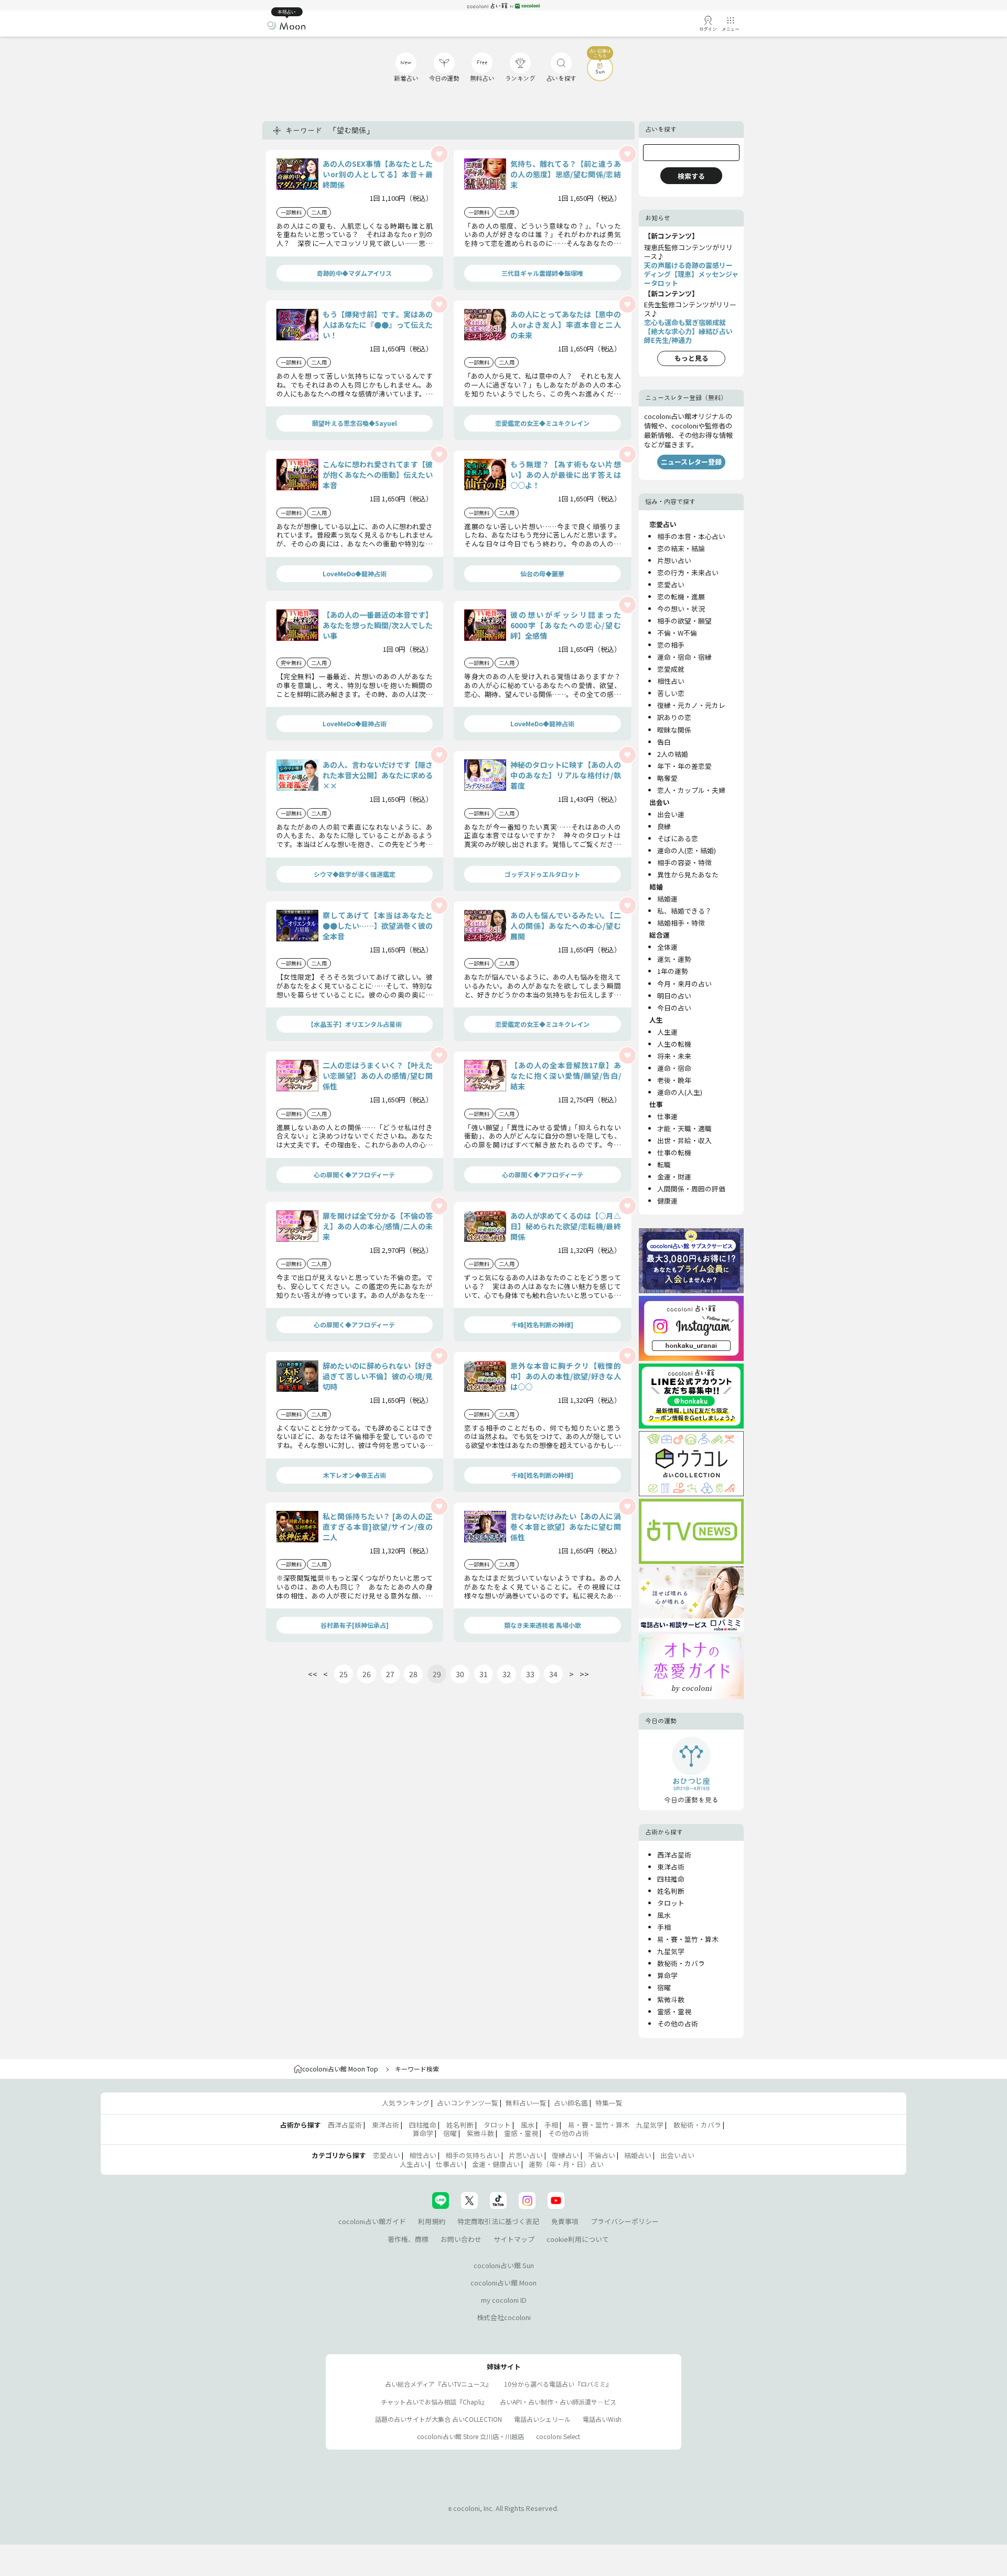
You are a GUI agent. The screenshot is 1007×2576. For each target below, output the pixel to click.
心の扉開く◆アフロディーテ (354, 1174)
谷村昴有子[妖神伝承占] (355, 1625)
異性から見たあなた (688, 874)
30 (460, 1674)
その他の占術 (678, 2024)
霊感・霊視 (674, 2011)
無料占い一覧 (526, 2103)
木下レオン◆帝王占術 (355, 1475)
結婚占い (638, 2155)
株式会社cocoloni (504, 2317)
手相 (664, 1927)
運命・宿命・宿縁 (684, 657)
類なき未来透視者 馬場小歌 (543, 1625)
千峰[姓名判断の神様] (542, 1324)
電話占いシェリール (542, 2419)
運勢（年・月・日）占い (566, 2164)
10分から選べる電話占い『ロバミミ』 (558, 2384)
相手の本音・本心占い (691, 536)
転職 (664, 1164)
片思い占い (526, 2155)
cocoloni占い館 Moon (504, 2283)
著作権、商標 (408, 2239)
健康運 (667, 1201)
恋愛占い (671, 584)
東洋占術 (671, 1867)
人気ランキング (406, 2103)
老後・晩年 (674, 1080)
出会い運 (671, 814)
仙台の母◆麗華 (542, 573)
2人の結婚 (673, 754)
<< (313, 1674)
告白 (664, 742)
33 (530, 1674)
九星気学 (671, 1951)
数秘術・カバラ (681, 1963)
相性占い (671, 681)
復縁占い (565, 2155)
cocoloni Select (558, 2436)
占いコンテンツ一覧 (468, 2103)
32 (507, 1674)
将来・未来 (674, 1056)
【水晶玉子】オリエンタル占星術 (355, 1024)
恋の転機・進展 (681, 597)
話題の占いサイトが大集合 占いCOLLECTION (438, 2419)
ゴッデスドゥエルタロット (542, 874)
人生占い (413, 2164)
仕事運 (667, 1116)
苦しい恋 (671, 693)
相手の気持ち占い (473, 2155)
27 (390, 1674)
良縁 (664, 826)
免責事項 (565, 2221)
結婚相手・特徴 (681, 923)
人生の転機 (674, 1044)
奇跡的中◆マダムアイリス (354, 273)
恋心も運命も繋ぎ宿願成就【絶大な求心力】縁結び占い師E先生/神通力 (688, 331)
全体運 (667, 947)
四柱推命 (671, 1879)
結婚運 (667, 899)
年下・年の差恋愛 (684, 766)
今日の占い (674, 1008)
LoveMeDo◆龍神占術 (355, 573)
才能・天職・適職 (684, 1128)
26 (367, 1674)
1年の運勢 (673, 971)
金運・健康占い (496, 2164)
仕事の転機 (674, 1152)
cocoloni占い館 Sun (504, 2265)
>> (584, 1674)
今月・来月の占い (684, 984)
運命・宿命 (674, 1068)
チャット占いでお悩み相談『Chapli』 (434, 2402)
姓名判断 (671, 1891)
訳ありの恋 (674, 717)
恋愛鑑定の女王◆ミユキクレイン (542, 423)
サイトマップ (514, 2239)
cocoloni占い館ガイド (372, 2221)
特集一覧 (609, 2103)
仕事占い (449, 2164)
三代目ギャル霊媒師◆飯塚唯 (542, 273)
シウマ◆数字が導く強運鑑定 (355, 874)
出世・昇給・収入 (684, 1140)
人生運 (667, 1032)
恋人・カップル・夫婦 (691, 790)
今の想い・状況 (681, 609)
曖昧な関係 (674, 730)
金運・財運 (674, 1177)
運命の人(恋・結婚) (687, 850)
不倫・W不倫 (677, 633)
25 (344, 1674)
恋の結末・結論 (681, 548)
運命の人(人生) (680, 1092)
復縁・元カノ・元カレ (691, 705)
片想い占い (674, 560)
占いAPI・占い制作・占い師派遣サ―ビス (558, 2402)
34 (553, 1674)
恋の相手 (671, 645)
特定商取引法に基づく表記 (498, 2221)
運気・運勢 (674, 959)
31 (484, 1674)
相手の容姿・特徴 (684, 862)
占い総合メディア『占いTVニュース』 (438, 2384)
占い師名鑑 (571, 2103)
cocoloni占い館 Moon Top (340, 2069)
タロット (671, 1903)
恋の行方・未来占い (688, 572)
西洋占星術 (674, 1855)
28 (413, 1674)
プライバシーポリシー (625, 2221)
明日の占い (674, 996)
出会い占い (677, 2155)
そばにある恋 (678, 838)
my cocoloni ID (504, 2300)
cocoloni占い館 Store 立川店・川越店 (470, 2436)
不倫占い (602, 2155)
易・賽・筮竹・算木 (688, 1939)
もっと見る (692, 358)
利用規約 (432, 2221)
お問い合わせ (461, 2239)
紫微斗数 (671, 1999)
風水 (664, 1915)
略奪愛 (667, 778)
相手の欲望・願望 (684, 621)
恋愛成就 (671, 669)
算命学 (667, 1975)
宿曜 (664, 1987)
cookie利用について (578, 2239)
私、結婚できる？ (684, 911)
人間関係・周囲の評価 (691, 1189)
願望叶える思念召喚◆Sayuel (355, 423)
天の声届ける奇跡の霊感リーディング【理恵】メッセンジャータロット (691, 274)
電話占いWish (602, 2419)
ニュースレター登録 (691, 462)
